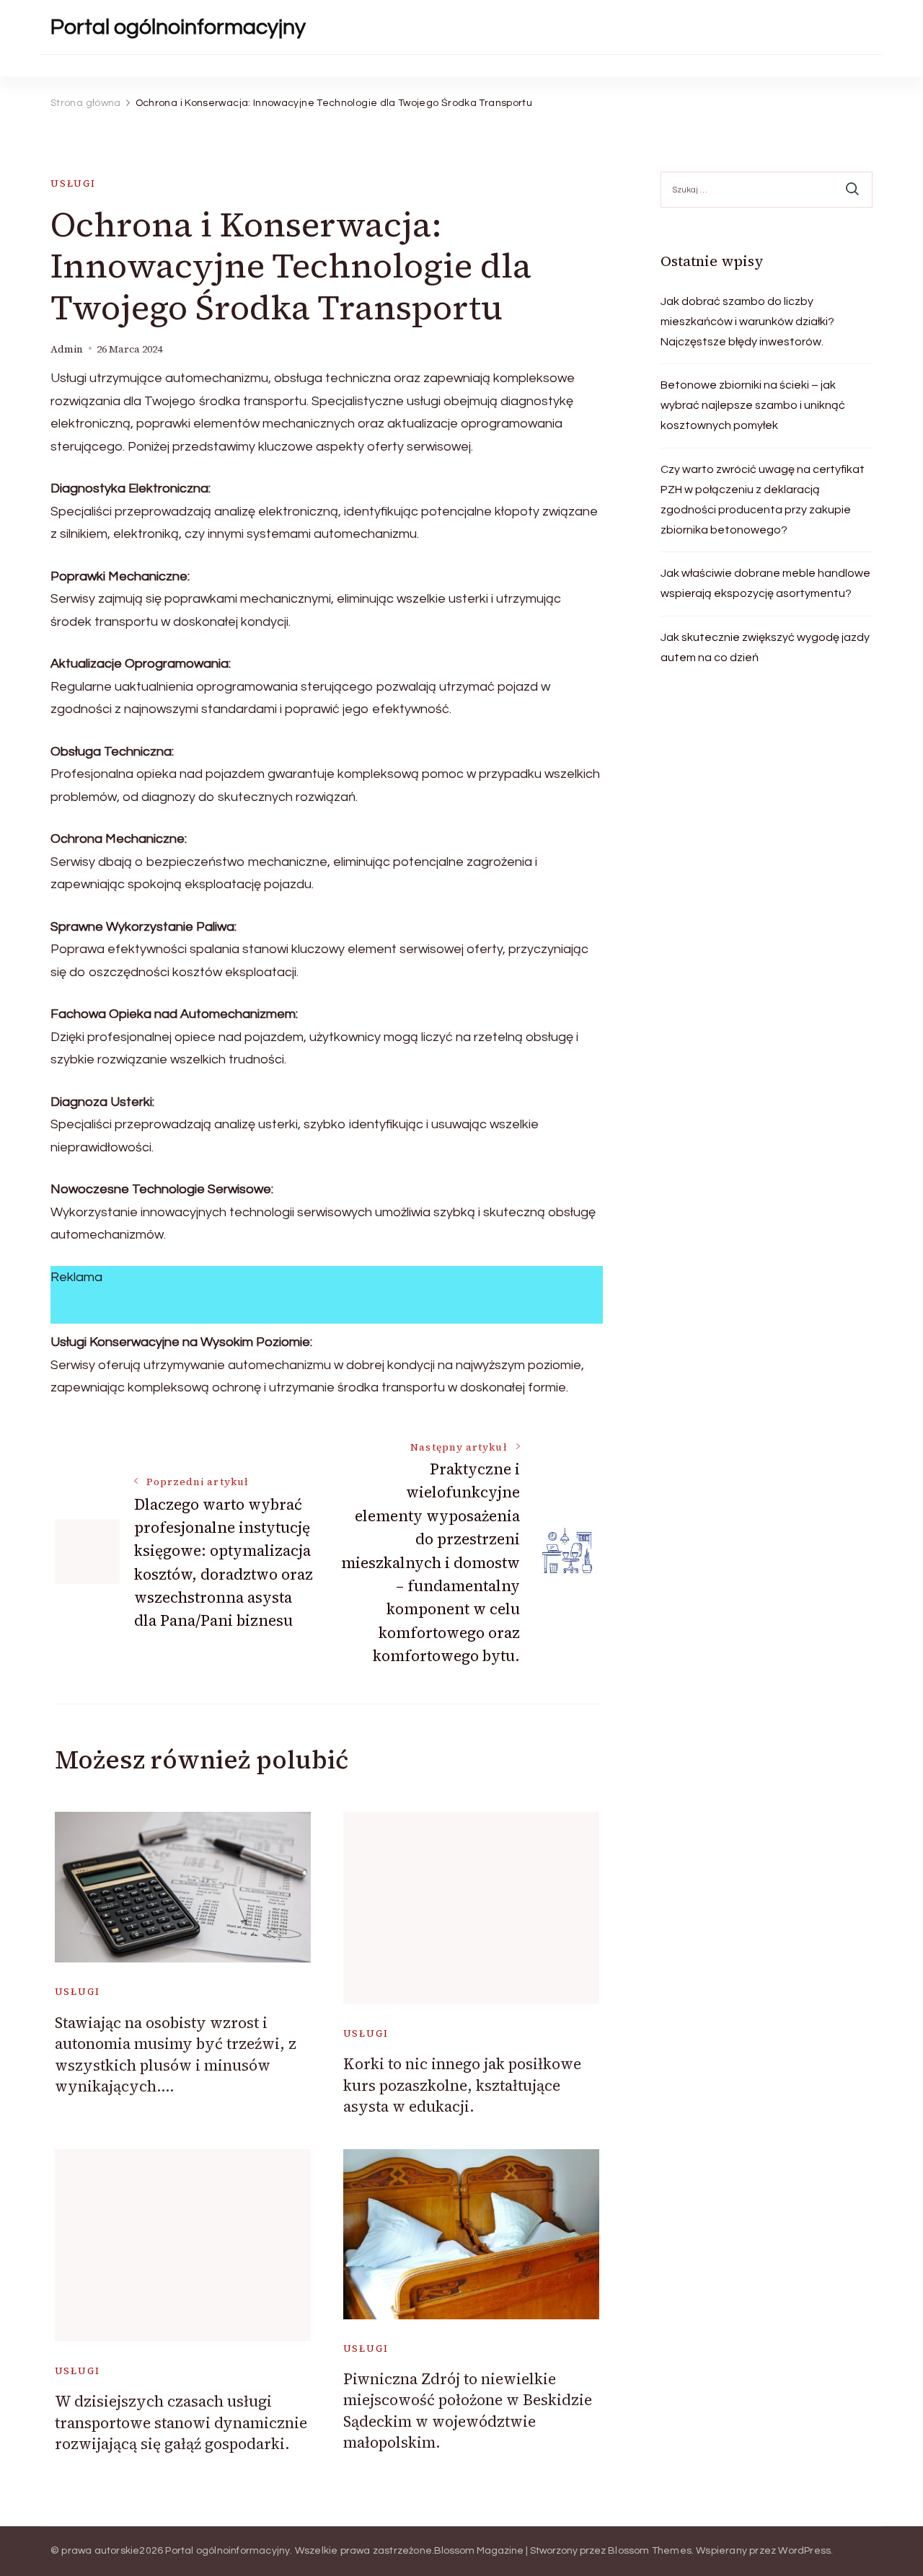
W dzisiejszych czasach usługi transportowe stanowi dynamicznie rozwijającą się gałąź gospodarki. (181, 2422)
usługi (73, 183)
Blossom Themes (650, 2551)
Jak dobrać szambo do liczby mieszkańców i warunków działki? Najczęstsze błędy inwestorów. (747, 322)
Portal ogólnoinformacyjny (178, 27)
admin (67, 349)
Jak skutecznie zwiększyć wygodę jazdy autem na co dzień (765, 647)
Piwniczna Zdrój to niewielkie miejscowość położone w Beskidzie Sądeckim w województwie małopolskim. (468, 2411)
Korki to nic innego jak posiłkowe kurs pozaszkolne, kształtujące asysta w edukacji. (462, 2085)
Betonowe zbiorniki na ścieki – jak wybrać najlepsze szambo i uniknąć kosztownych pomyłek (753, 405)
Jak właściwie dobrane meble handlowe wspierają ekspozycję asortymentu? (765, 583)
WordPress (804, 2551)
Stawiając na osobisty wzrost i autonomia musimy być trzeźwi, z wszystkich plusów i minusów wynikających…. (176, 2054)
